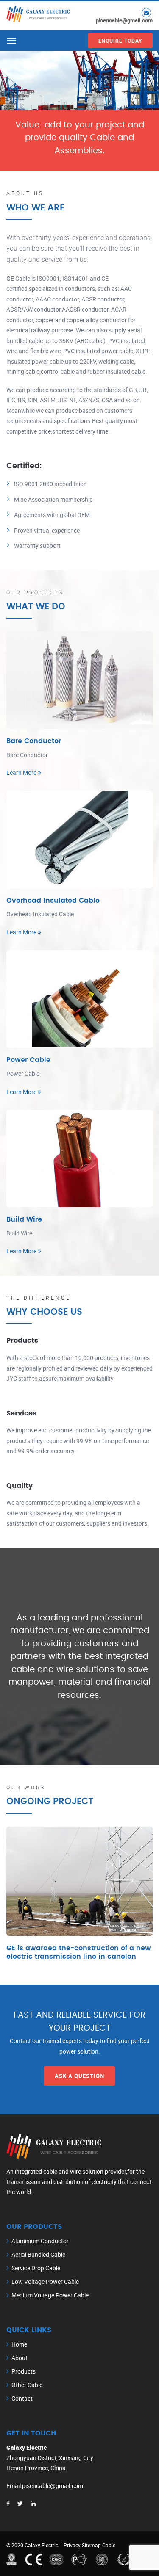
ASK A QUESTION (79, 2076)
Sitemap (91, 2545)
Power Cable (28, 1060)
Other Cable (27, 2385)
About (20, 2358)
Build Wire (24, 1219)
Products (24, 2371)
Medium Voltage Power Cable (50, 2295)
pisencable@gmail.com (124, 20)
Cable (109, 2545)
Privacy (72, 2545)
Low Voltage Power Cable (45, 2282)
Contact (22, 2398)
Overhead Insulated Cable (53, 901)
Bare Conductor (34, 741)
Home (19, 2344)
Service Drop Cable (36, 2268)
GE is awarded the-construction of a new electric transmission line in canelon (79, 1952)
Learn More (22, 773)
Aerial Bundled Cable (38, 2254)
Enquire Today (120, 41)
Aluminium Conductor (40, 2241)
